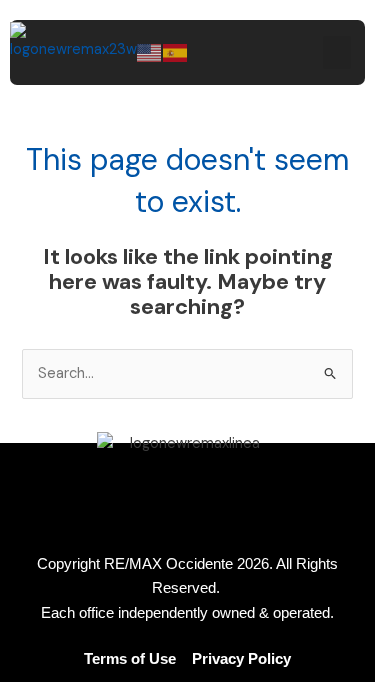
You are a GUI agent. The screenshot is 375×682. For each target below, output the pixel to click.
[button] (337, 52)
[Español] (176, 51)
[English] (150, 51)
